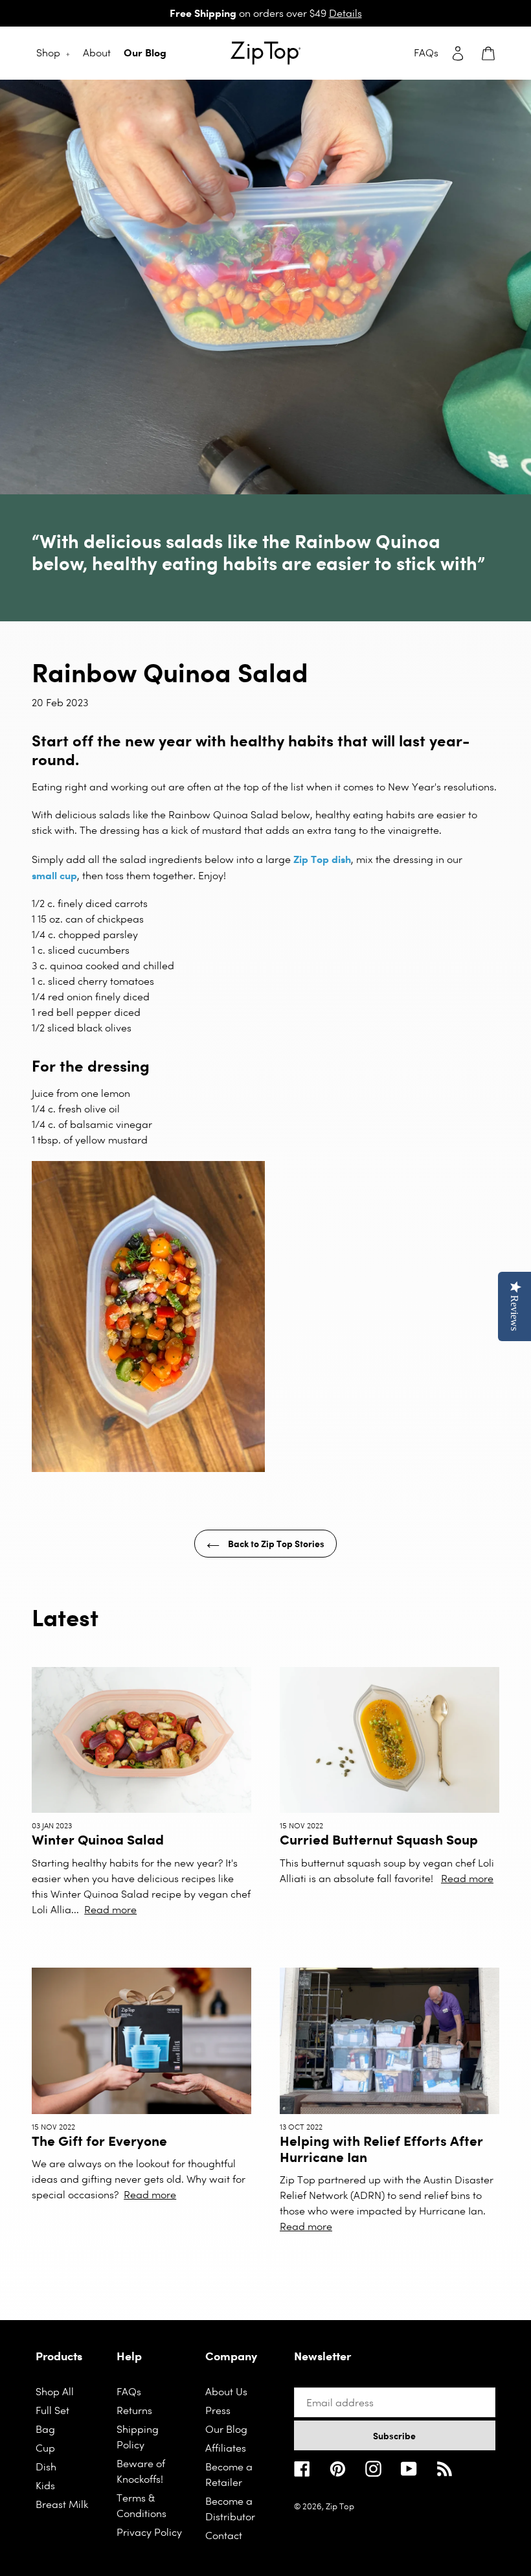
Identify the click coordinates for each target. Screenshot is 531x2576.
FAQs (129, 2392)
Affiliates (226, 2448)
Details (345, 13)
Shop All (55, 2392)
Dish (46, 2467)
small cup (54, 875)
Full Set (52, 2410)
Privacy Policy (149, 2532)
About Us (226, 2392)
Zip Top (340, 2506)
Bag (45, 2429)
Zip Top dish (322, 859)
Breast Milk (62, 2504)
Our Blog (226, 2429)
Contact (224, 2536)
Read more (110, 1910)
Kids (45, 2486)
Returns (134, 2410)
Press (218, 2410)
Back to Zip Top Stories (275, 1544)
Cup (45, 2448)
